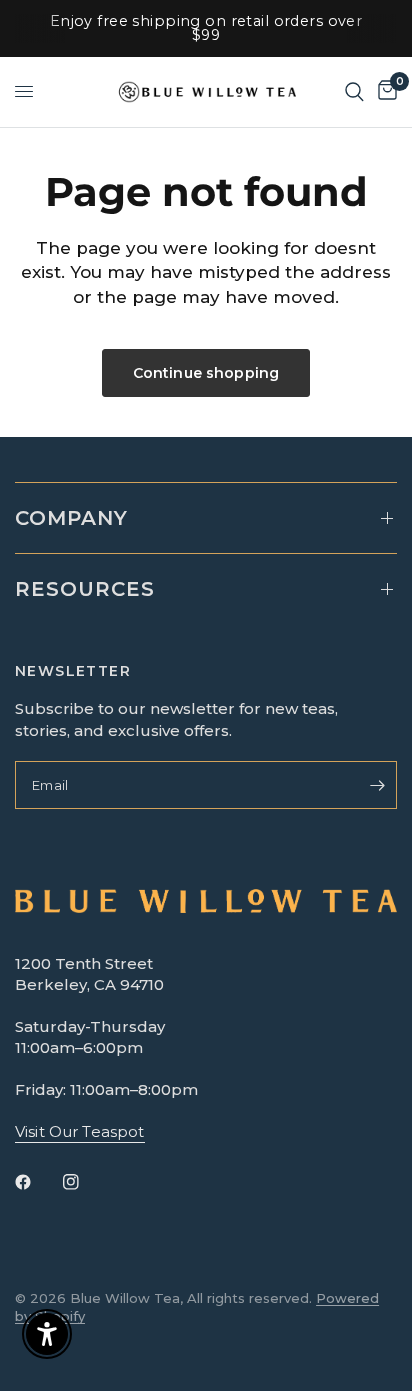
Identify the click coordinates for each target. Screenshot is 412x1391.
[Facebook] (37, 1182)
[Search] (354, 92)
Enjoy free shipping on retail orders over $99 (206, 28)
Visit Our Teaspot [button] (80, 1131)
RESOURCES (85, 589)
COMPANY (71, 518)
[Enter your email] (377, 785)
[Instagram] (85, 1182)
